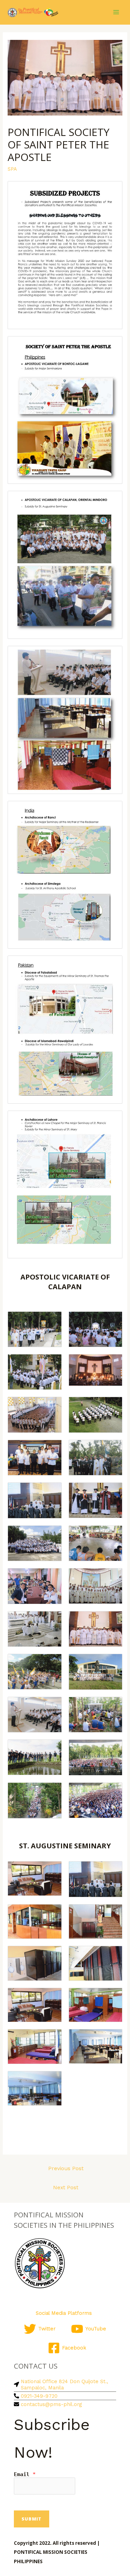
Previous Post (66, 2168)
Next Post (66, 2188)
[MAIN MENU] (116, 12)
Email (25, 2474)
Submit (32, 2519)
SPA (12, 169)
